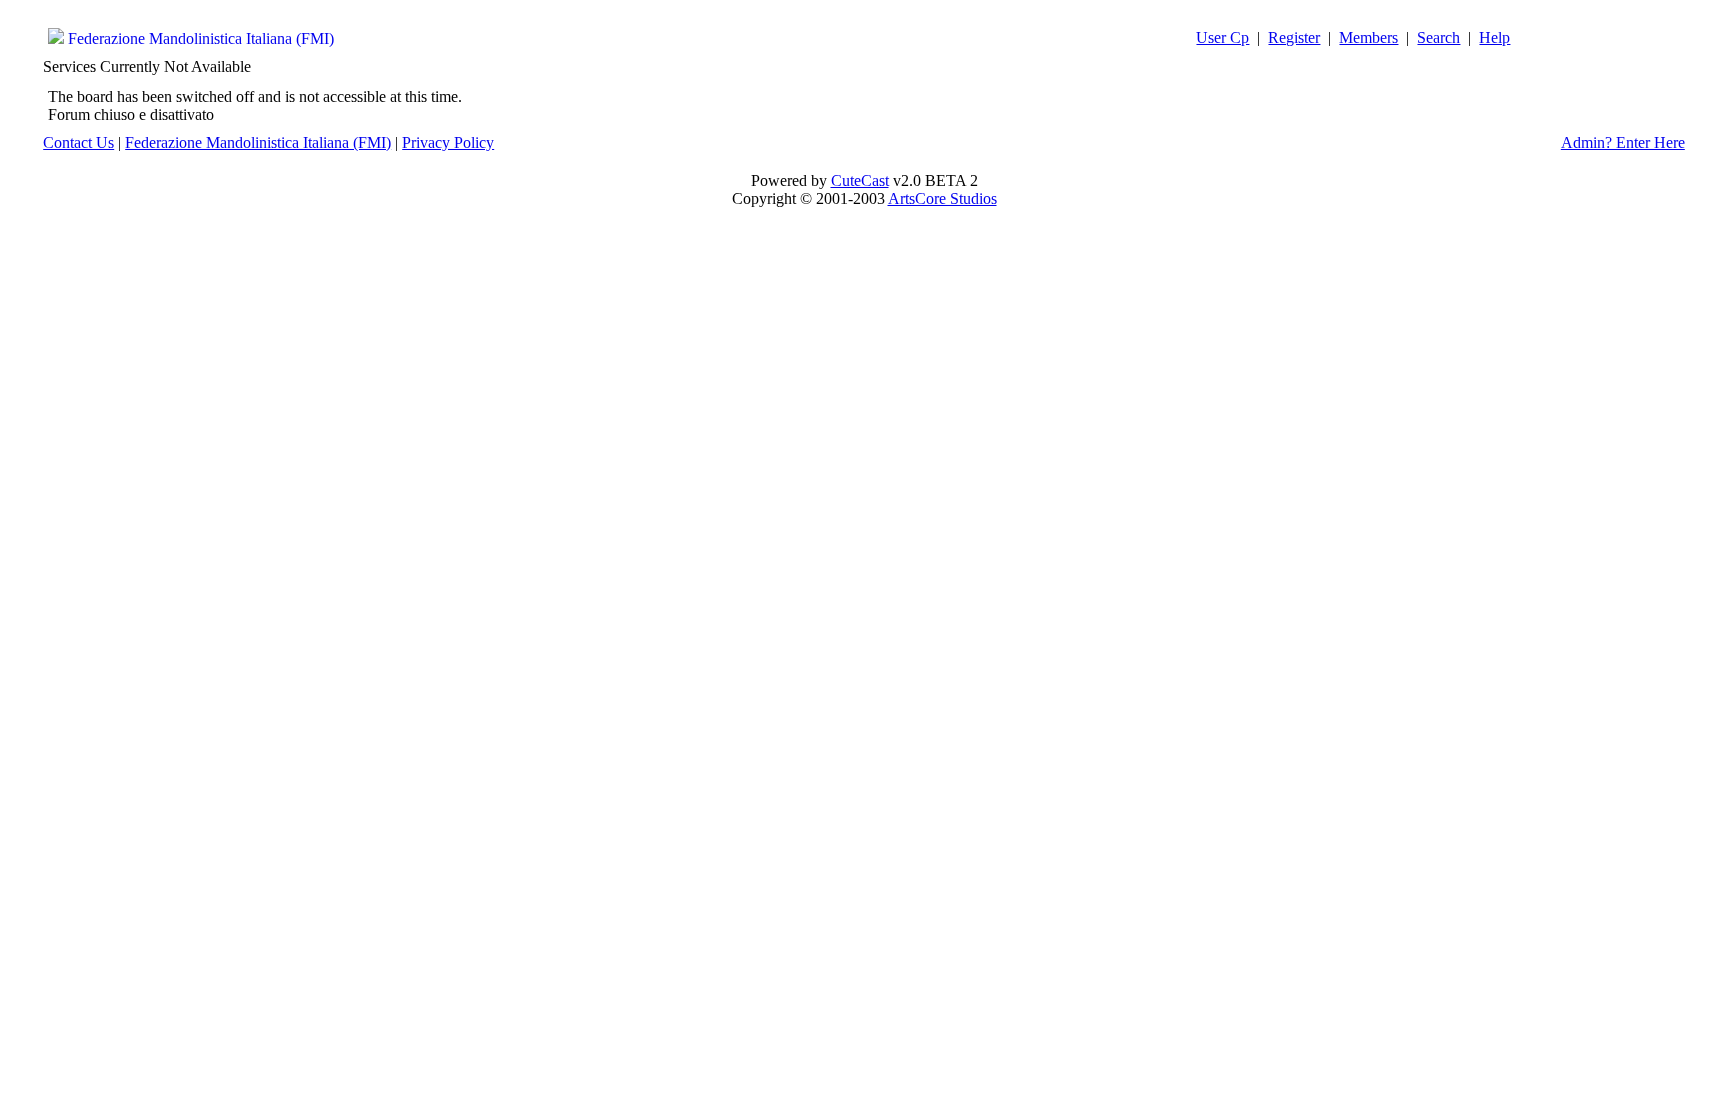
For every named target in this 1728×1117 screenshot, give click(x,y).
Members (1368, 37)
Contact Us (78, 142)
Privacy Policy (448, 142)
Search (1438, 37)
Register (1294, 37)
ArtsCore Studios (942, 198)
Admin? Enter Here (1623, 142)
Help (1494, 37)
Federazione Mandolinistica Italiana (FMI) (201, 38)
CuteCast (860, 180)
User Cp (1222, 37)
